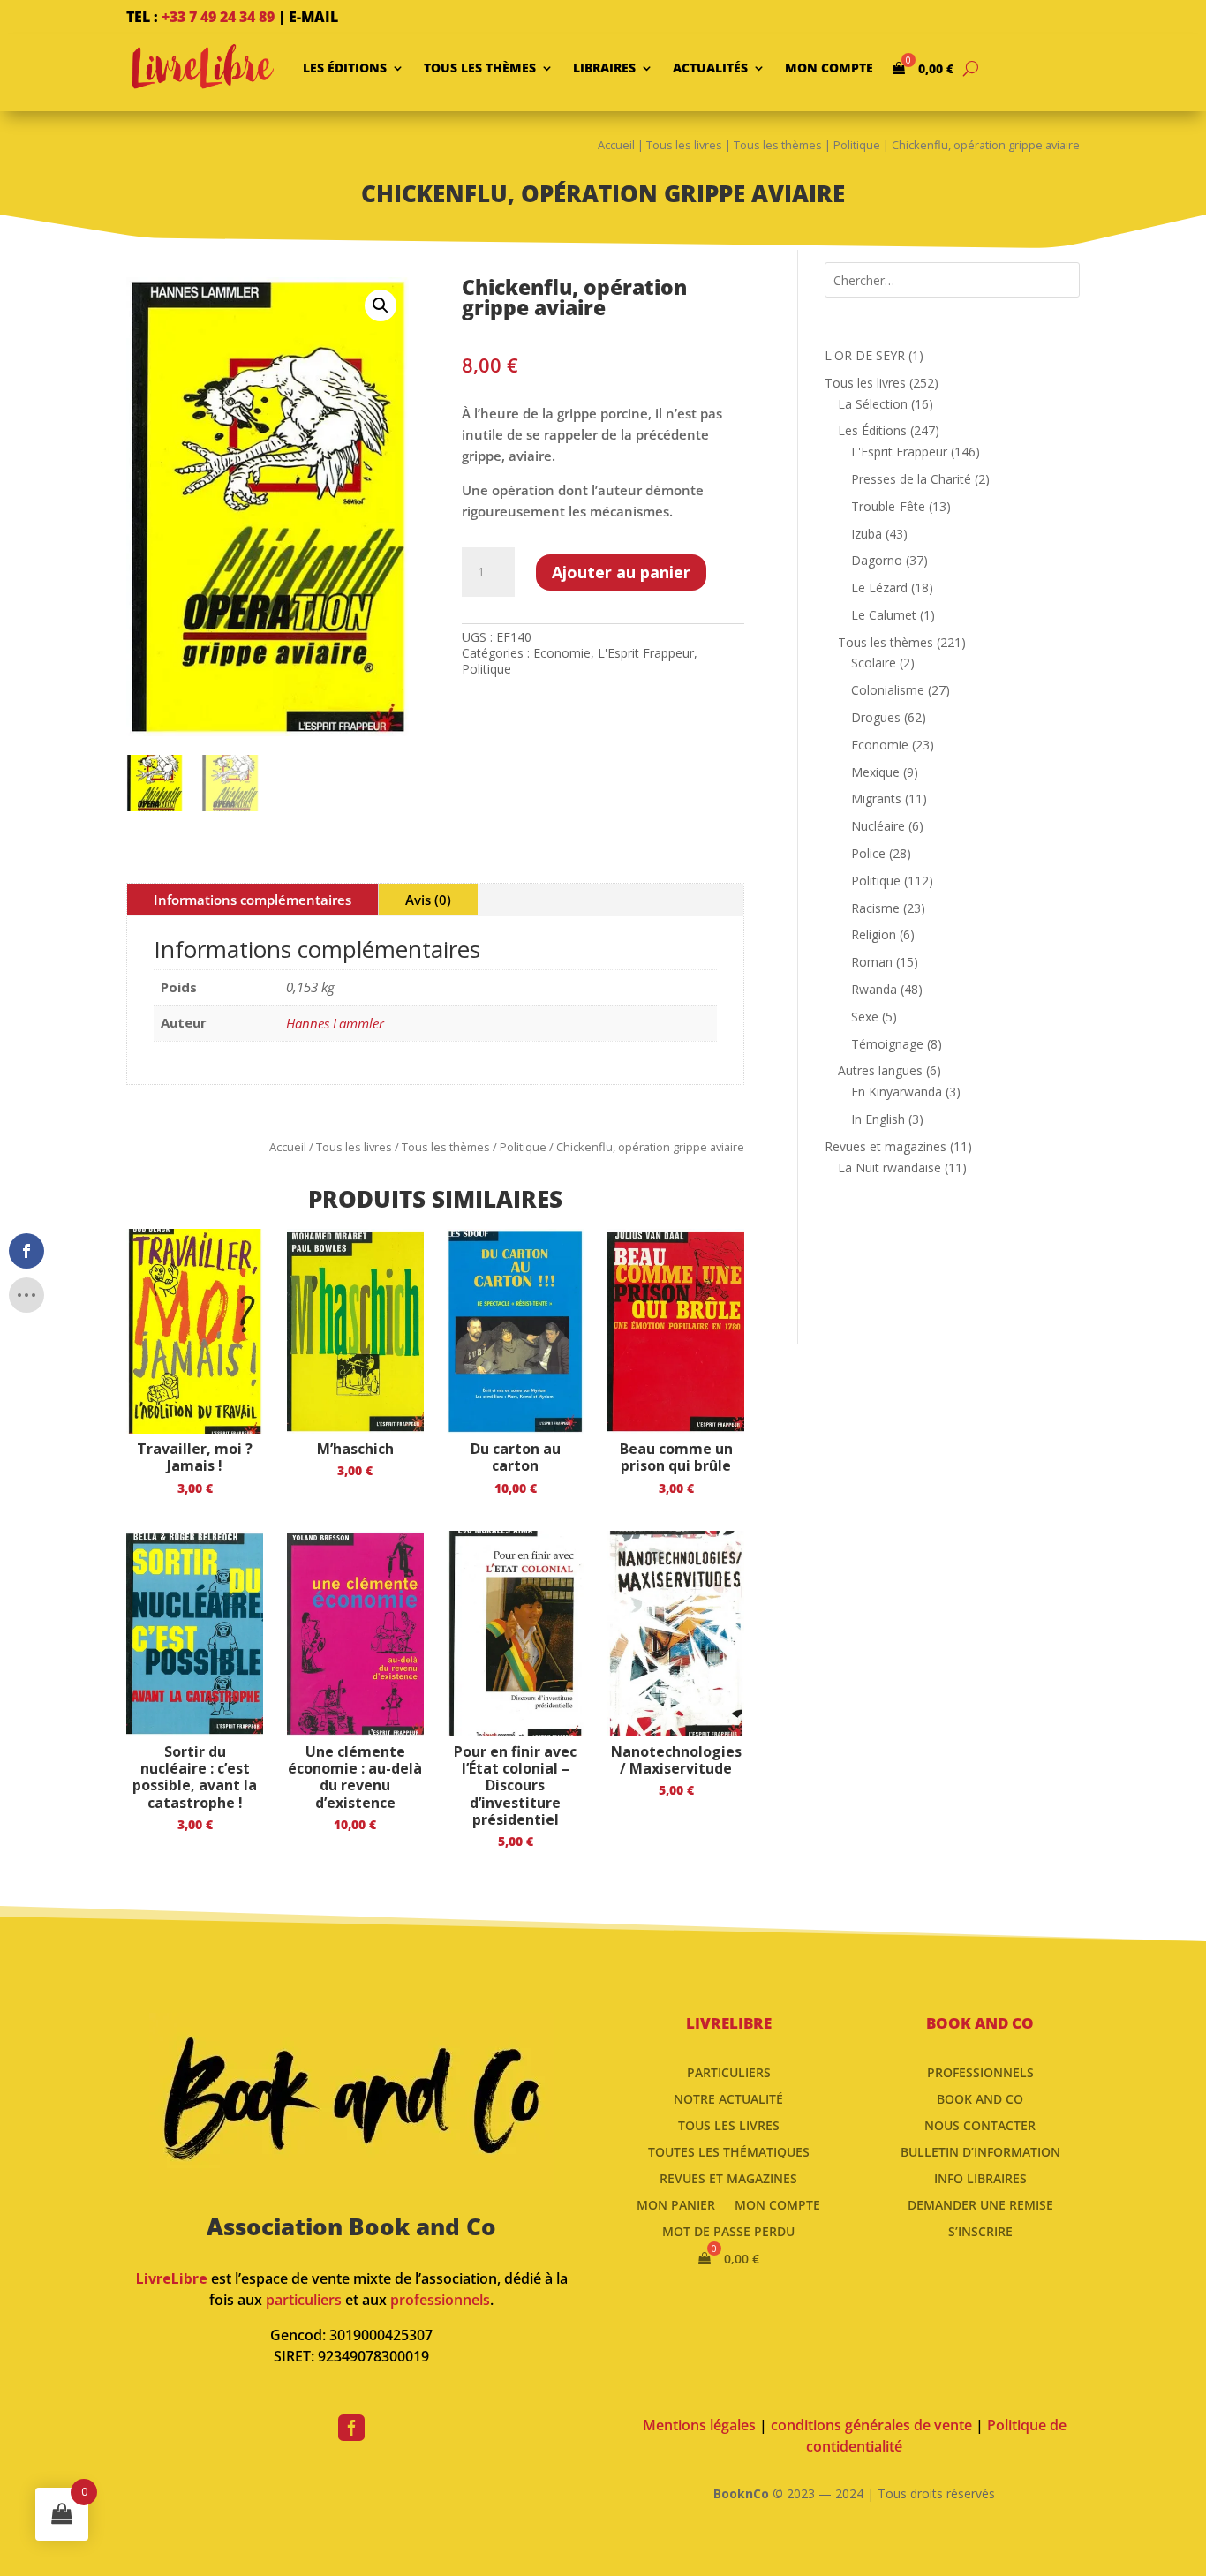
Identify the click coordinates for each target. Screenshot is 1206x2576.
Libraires (604, 68)
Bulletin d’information (980, 2151)
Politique (857, 145)
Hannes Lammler (335, 1023)
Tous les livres (684, 145)
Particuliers (729, 2071)
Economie (562, 653)
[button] (381, 305)
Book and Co (980, 2098)
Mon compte (829, 68)
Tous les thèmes (480, 68)
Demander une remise (980, 2204)
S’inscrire (980, 2230)
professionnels (440, 2300)
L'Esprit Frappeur (646, 653)
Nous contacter (980, 2124)
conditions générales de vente (871, 2425)
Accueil (616, 145)
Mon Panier (676, 2204)
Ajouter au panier (621, 572)
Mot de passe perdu (728, 2230)
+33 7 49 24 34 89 (218, 17)
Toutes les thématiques (729, 2151)
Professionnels (980, 2071)
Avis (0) (428, 900)
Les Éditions (345, 68)
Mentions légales (699, 2425)
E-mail (313, 17)
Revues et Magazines (728, 2177)
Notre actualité (728, 2098)
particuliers (304, 2300)
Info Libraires (980, 2177)
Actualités (710, 68)
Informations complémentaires (253, 900)
